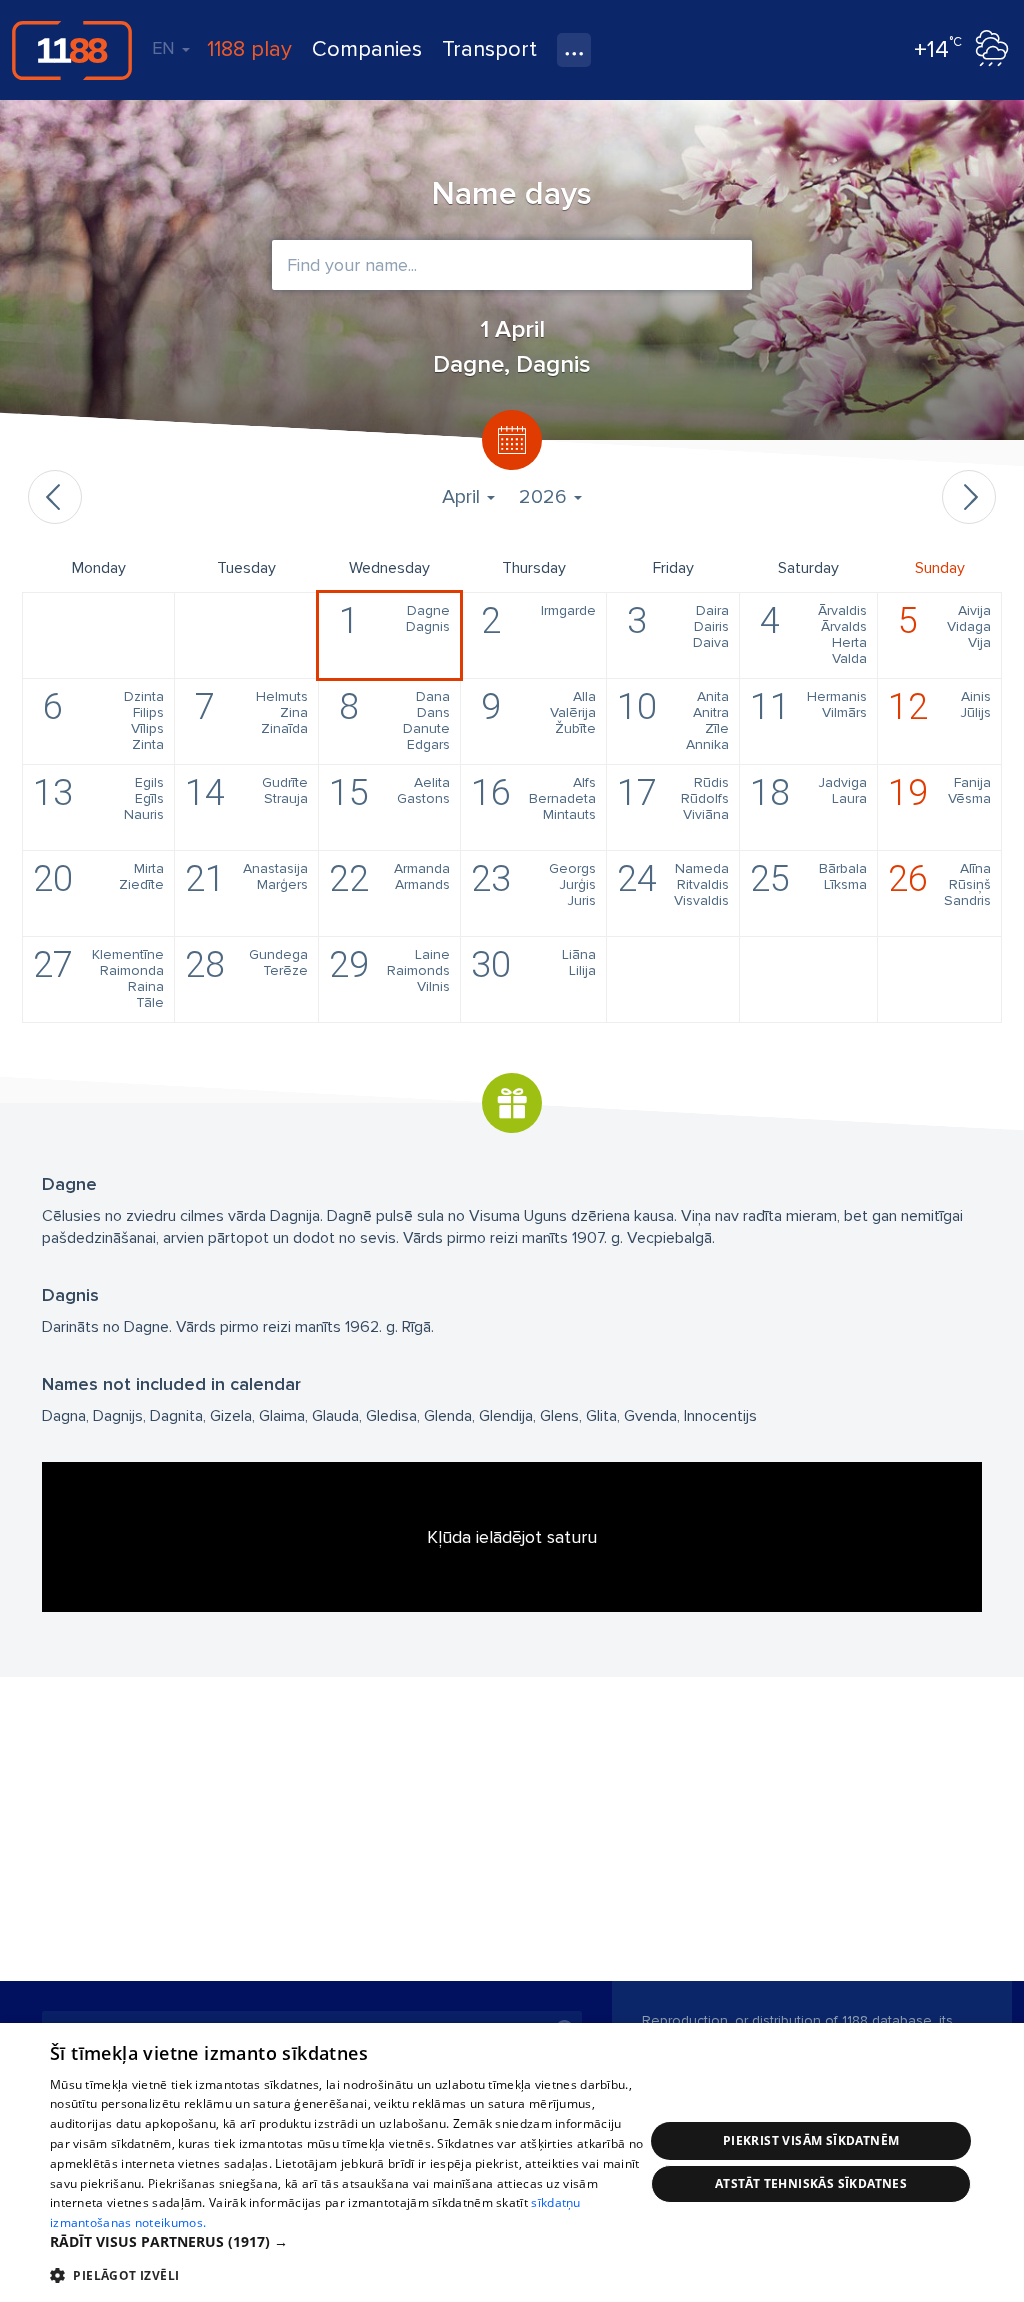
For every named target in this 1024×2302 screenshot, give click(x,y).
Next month (969, 497)
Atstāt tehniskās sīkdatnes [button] (811, 2183)
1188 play (249, 49)
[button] (347, 2242)
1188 (72, 50)
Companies (367, 49)
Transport (489, 49)
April (463, 497)
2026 (545, 497)
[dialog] (512, 2162)
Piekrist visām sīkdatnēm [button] (811, 2140)
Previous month (55, 497)
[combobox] (512, 265)
